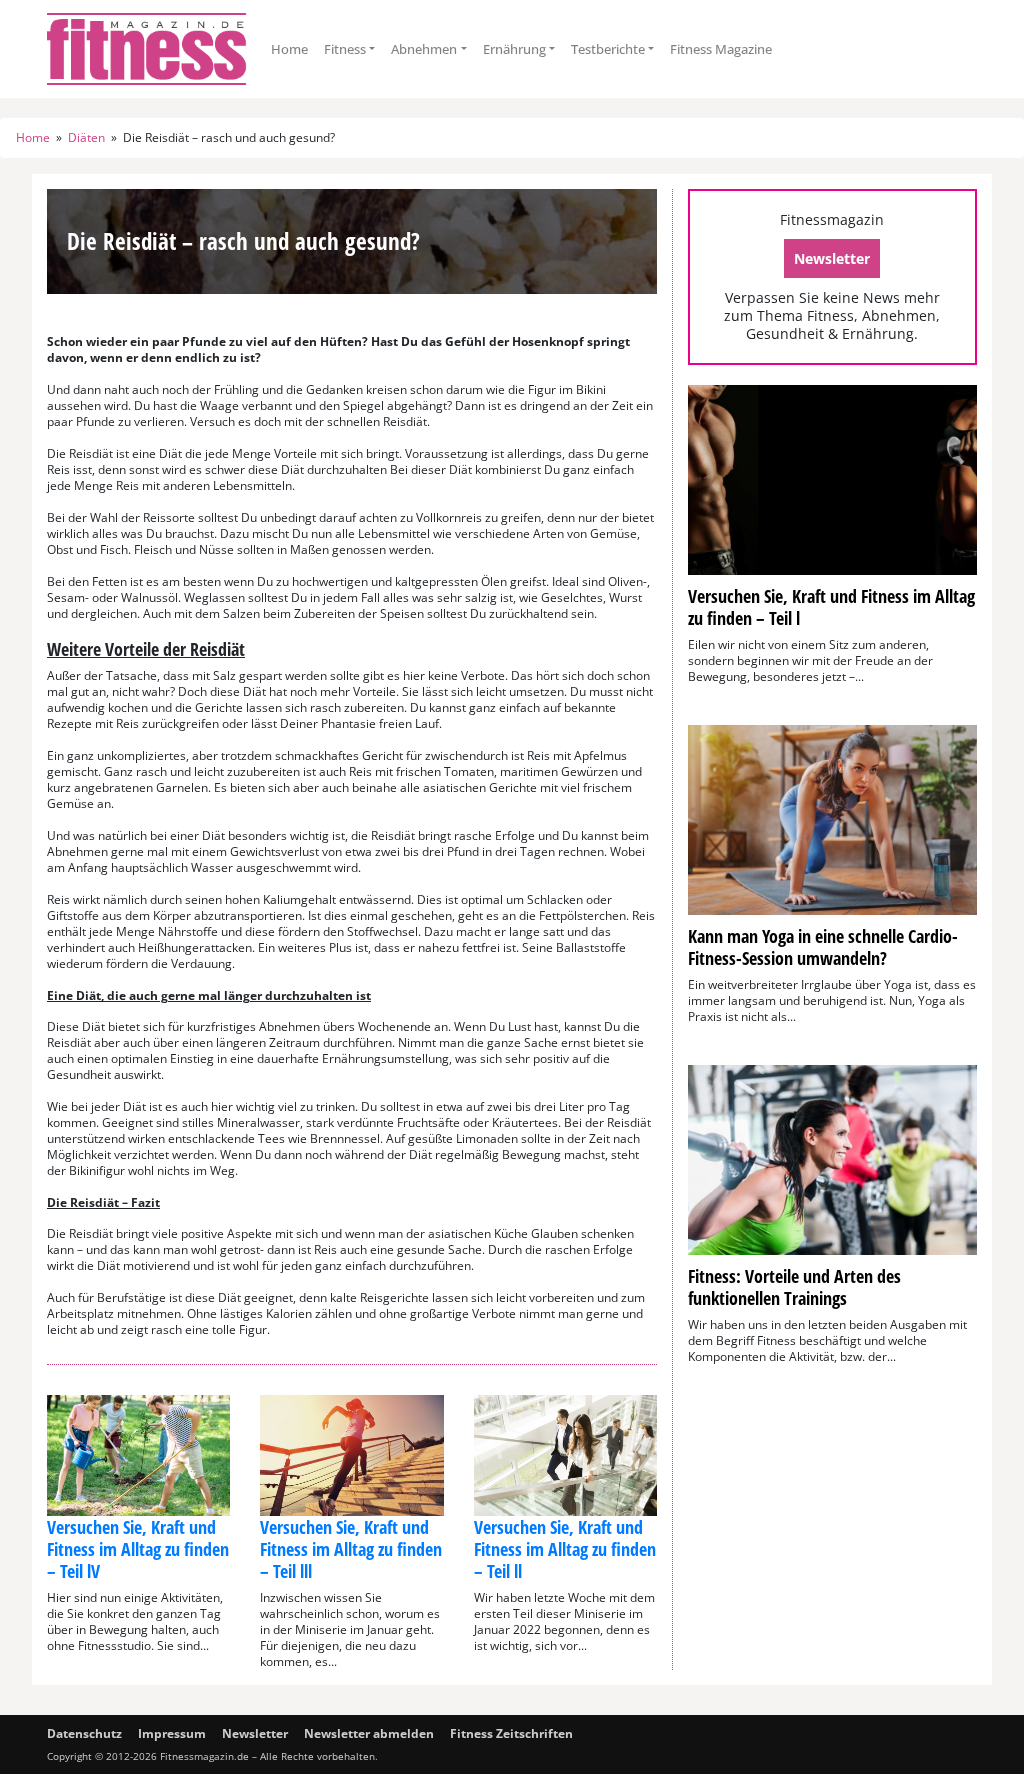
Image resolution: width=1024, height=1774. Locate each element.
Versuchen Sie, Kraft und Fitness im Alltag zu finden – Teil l (831, 607)
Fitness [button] (345, 49)
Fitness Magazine (721, 49)
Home (289, 49)
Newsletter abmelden (369, 1733)
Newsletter (832, 258)
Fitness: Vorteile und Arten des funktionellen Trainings (794, 1287)
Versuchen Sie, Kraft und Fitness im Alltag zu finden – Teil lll (351, 1549)
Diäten (86, 138)
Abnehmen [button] (424, 49)
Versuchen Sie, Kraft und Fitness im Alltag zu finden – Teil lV (138, 1549)
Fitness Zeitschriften (511, 1733)
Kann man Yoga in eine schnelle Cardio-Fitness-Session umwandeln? (823, 947)
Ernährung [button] (514, 49)
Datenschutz (84, 1733)
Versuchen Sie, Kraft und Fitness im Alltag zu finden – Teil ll (565, 1549)
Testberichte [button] (608, 49)
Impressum (172, 1733)
